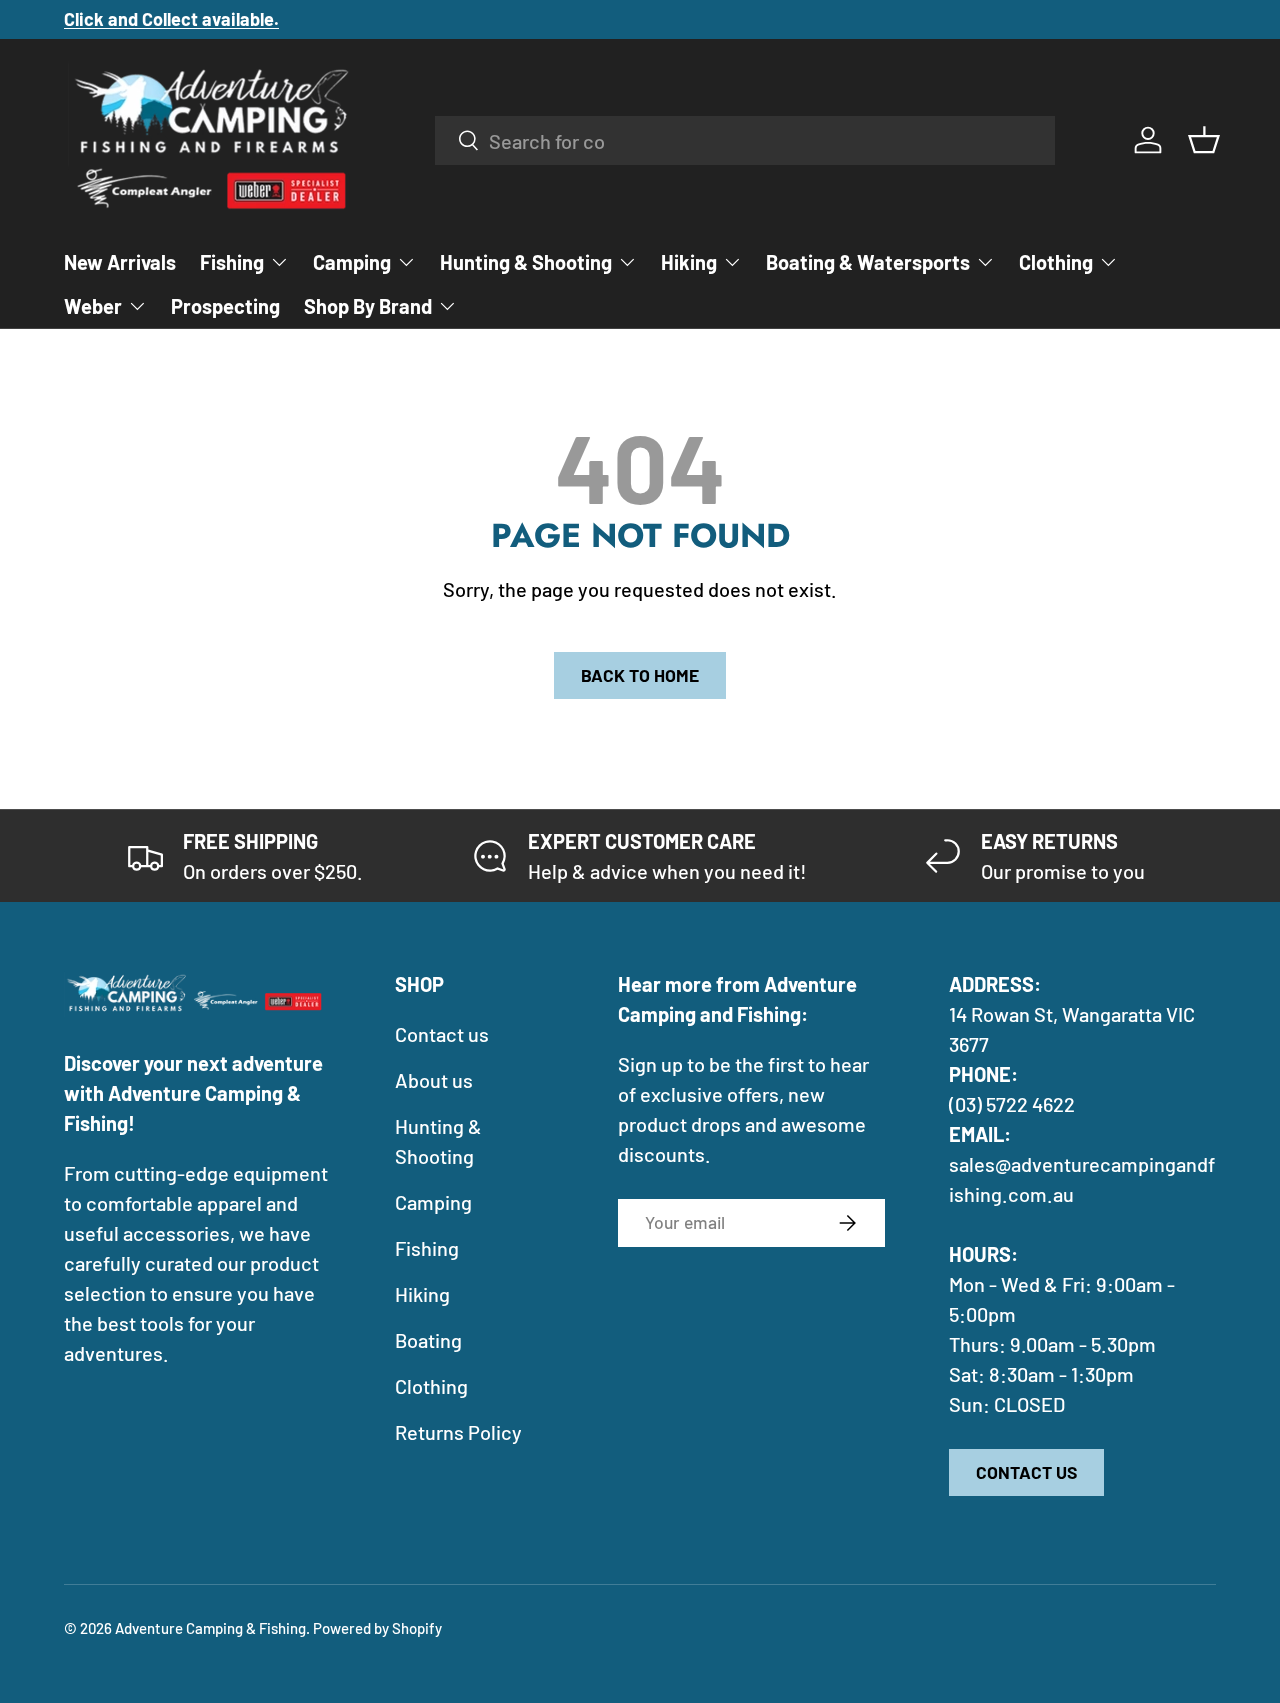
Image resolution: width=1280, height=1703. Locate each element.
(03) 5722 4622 (1012, 1104)
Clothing (1056, 262)
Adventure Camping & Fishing (210, 1628)
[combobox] (745, 140)
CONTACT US (1026, 1472)
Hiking (689, 262)
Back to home (640, 675)
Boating (428, 1340)
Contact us (442, 1034)
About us (434, 1080)
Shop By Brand (368, 306)
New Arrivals (120, 262)
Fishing (232, 262)
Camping (352, 262)
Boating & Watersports (868, 262)
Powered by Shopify (377, 1628)
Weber (93, 306)
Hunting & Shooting (526, 262)
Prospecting (225, 306)
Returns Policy (458, 1432)
